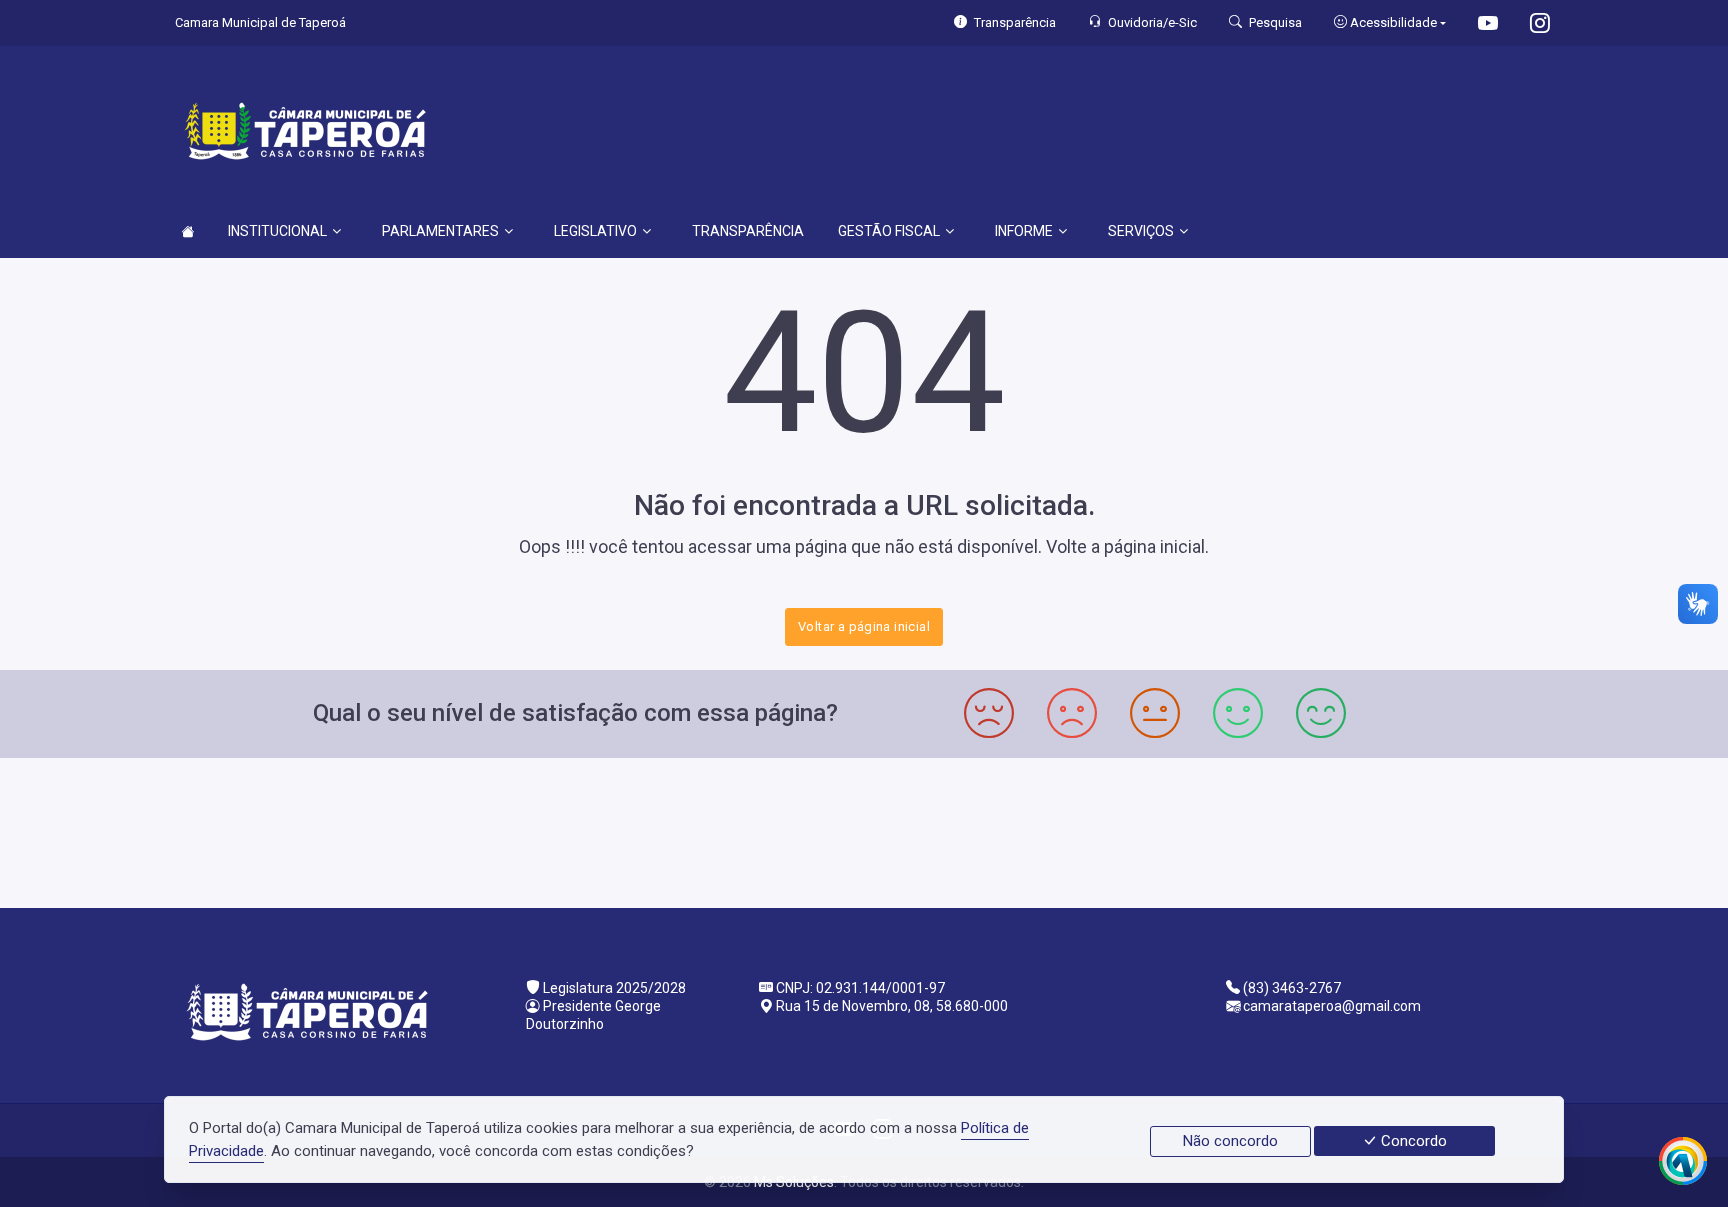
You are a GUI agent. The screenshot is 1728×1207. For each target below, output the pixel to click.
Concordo (1412, 1141)
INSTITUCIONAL (277, 231)
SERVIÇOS (1141, 231)
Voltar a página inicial (864, 626)
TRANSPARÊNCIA (748, 231)
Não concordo (1230, 1141)
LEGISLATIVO (595, 231)
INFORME (1024, 231)
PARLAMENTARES (440, 231)
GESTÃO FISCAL (889, 231)
